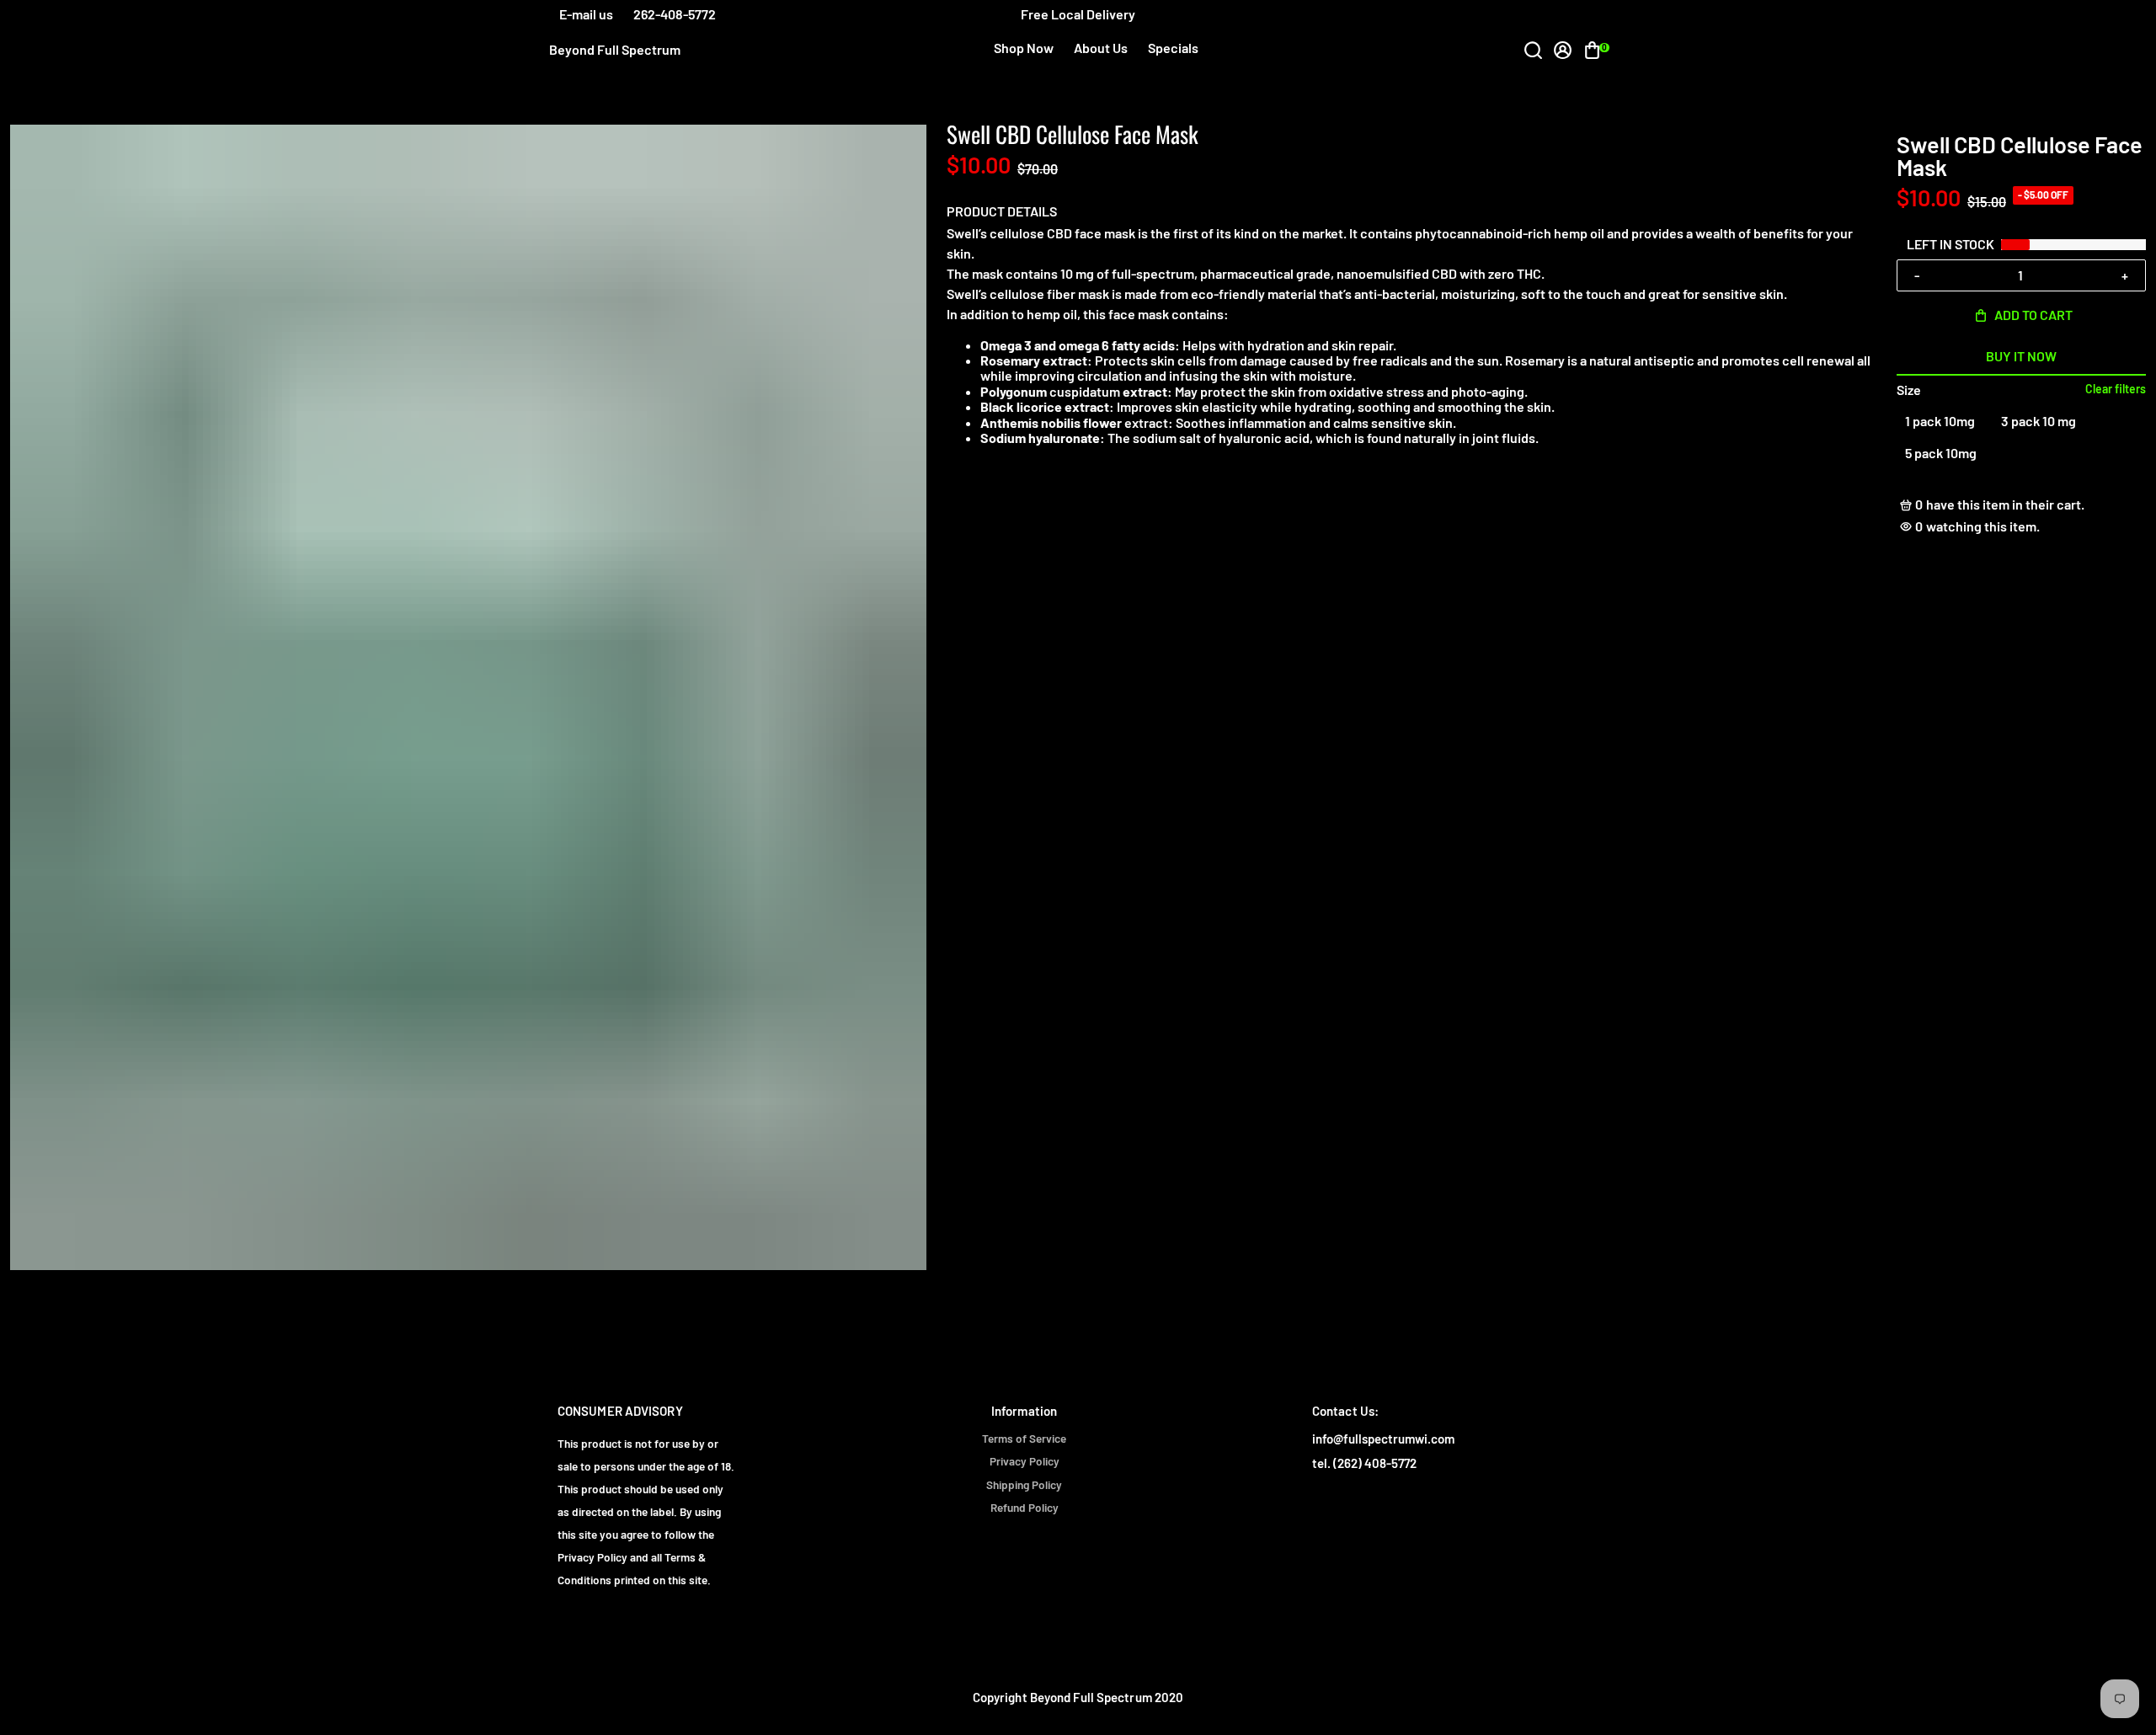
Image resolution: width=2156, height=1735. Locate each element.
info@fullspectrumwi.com (1383, 1439)
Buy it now (2021, 356)
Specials (1173, 48)
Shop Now (1024, 48)
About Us (1101, 48)
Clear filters (2116, 389)
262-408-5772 (675, 14)
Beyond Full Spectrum (615, 50)
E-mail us (586, 14)
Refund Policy (1025, 1508)
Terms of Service (1024, 1439)
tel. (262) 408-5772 (1364, 1463)
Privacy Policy (1025, 1461)
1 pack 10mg (1940, 421)
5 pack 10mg (1941, 453)
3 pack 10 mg (2039, 421)
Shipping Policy (1024, 1485)
